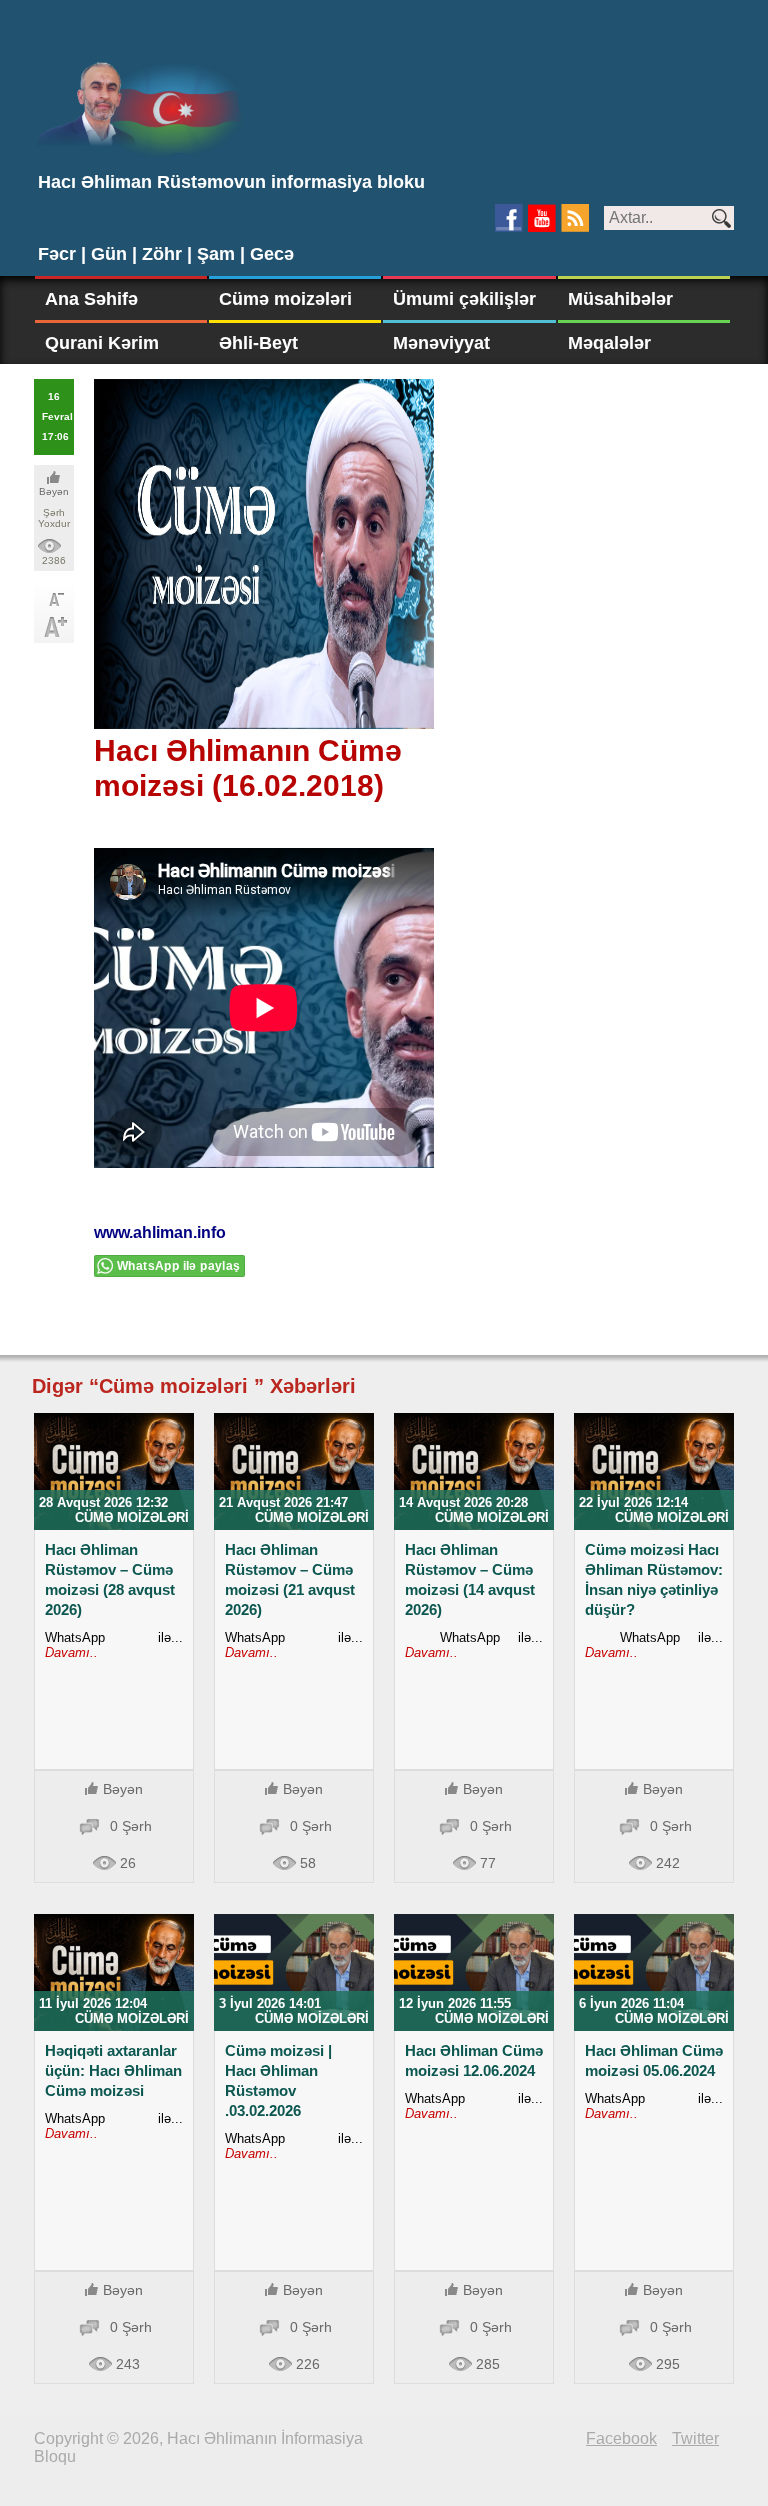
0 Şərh (131, 1826)
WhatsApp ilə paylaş (179, 1266)
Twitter (695, 2438)
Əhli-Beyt (258, 343)
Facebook (621, 2438)
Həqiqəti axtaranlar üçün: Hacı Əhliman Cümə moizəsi (113, 2070)
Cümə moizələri (285, 299)
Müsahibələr (620, 299)
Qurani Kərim (102, 343)
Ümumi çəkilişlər (464, 299)
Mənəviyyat (441, 343)
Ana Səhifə (91, 299)
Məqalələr (609, 343)
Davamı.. (71, 1652)
